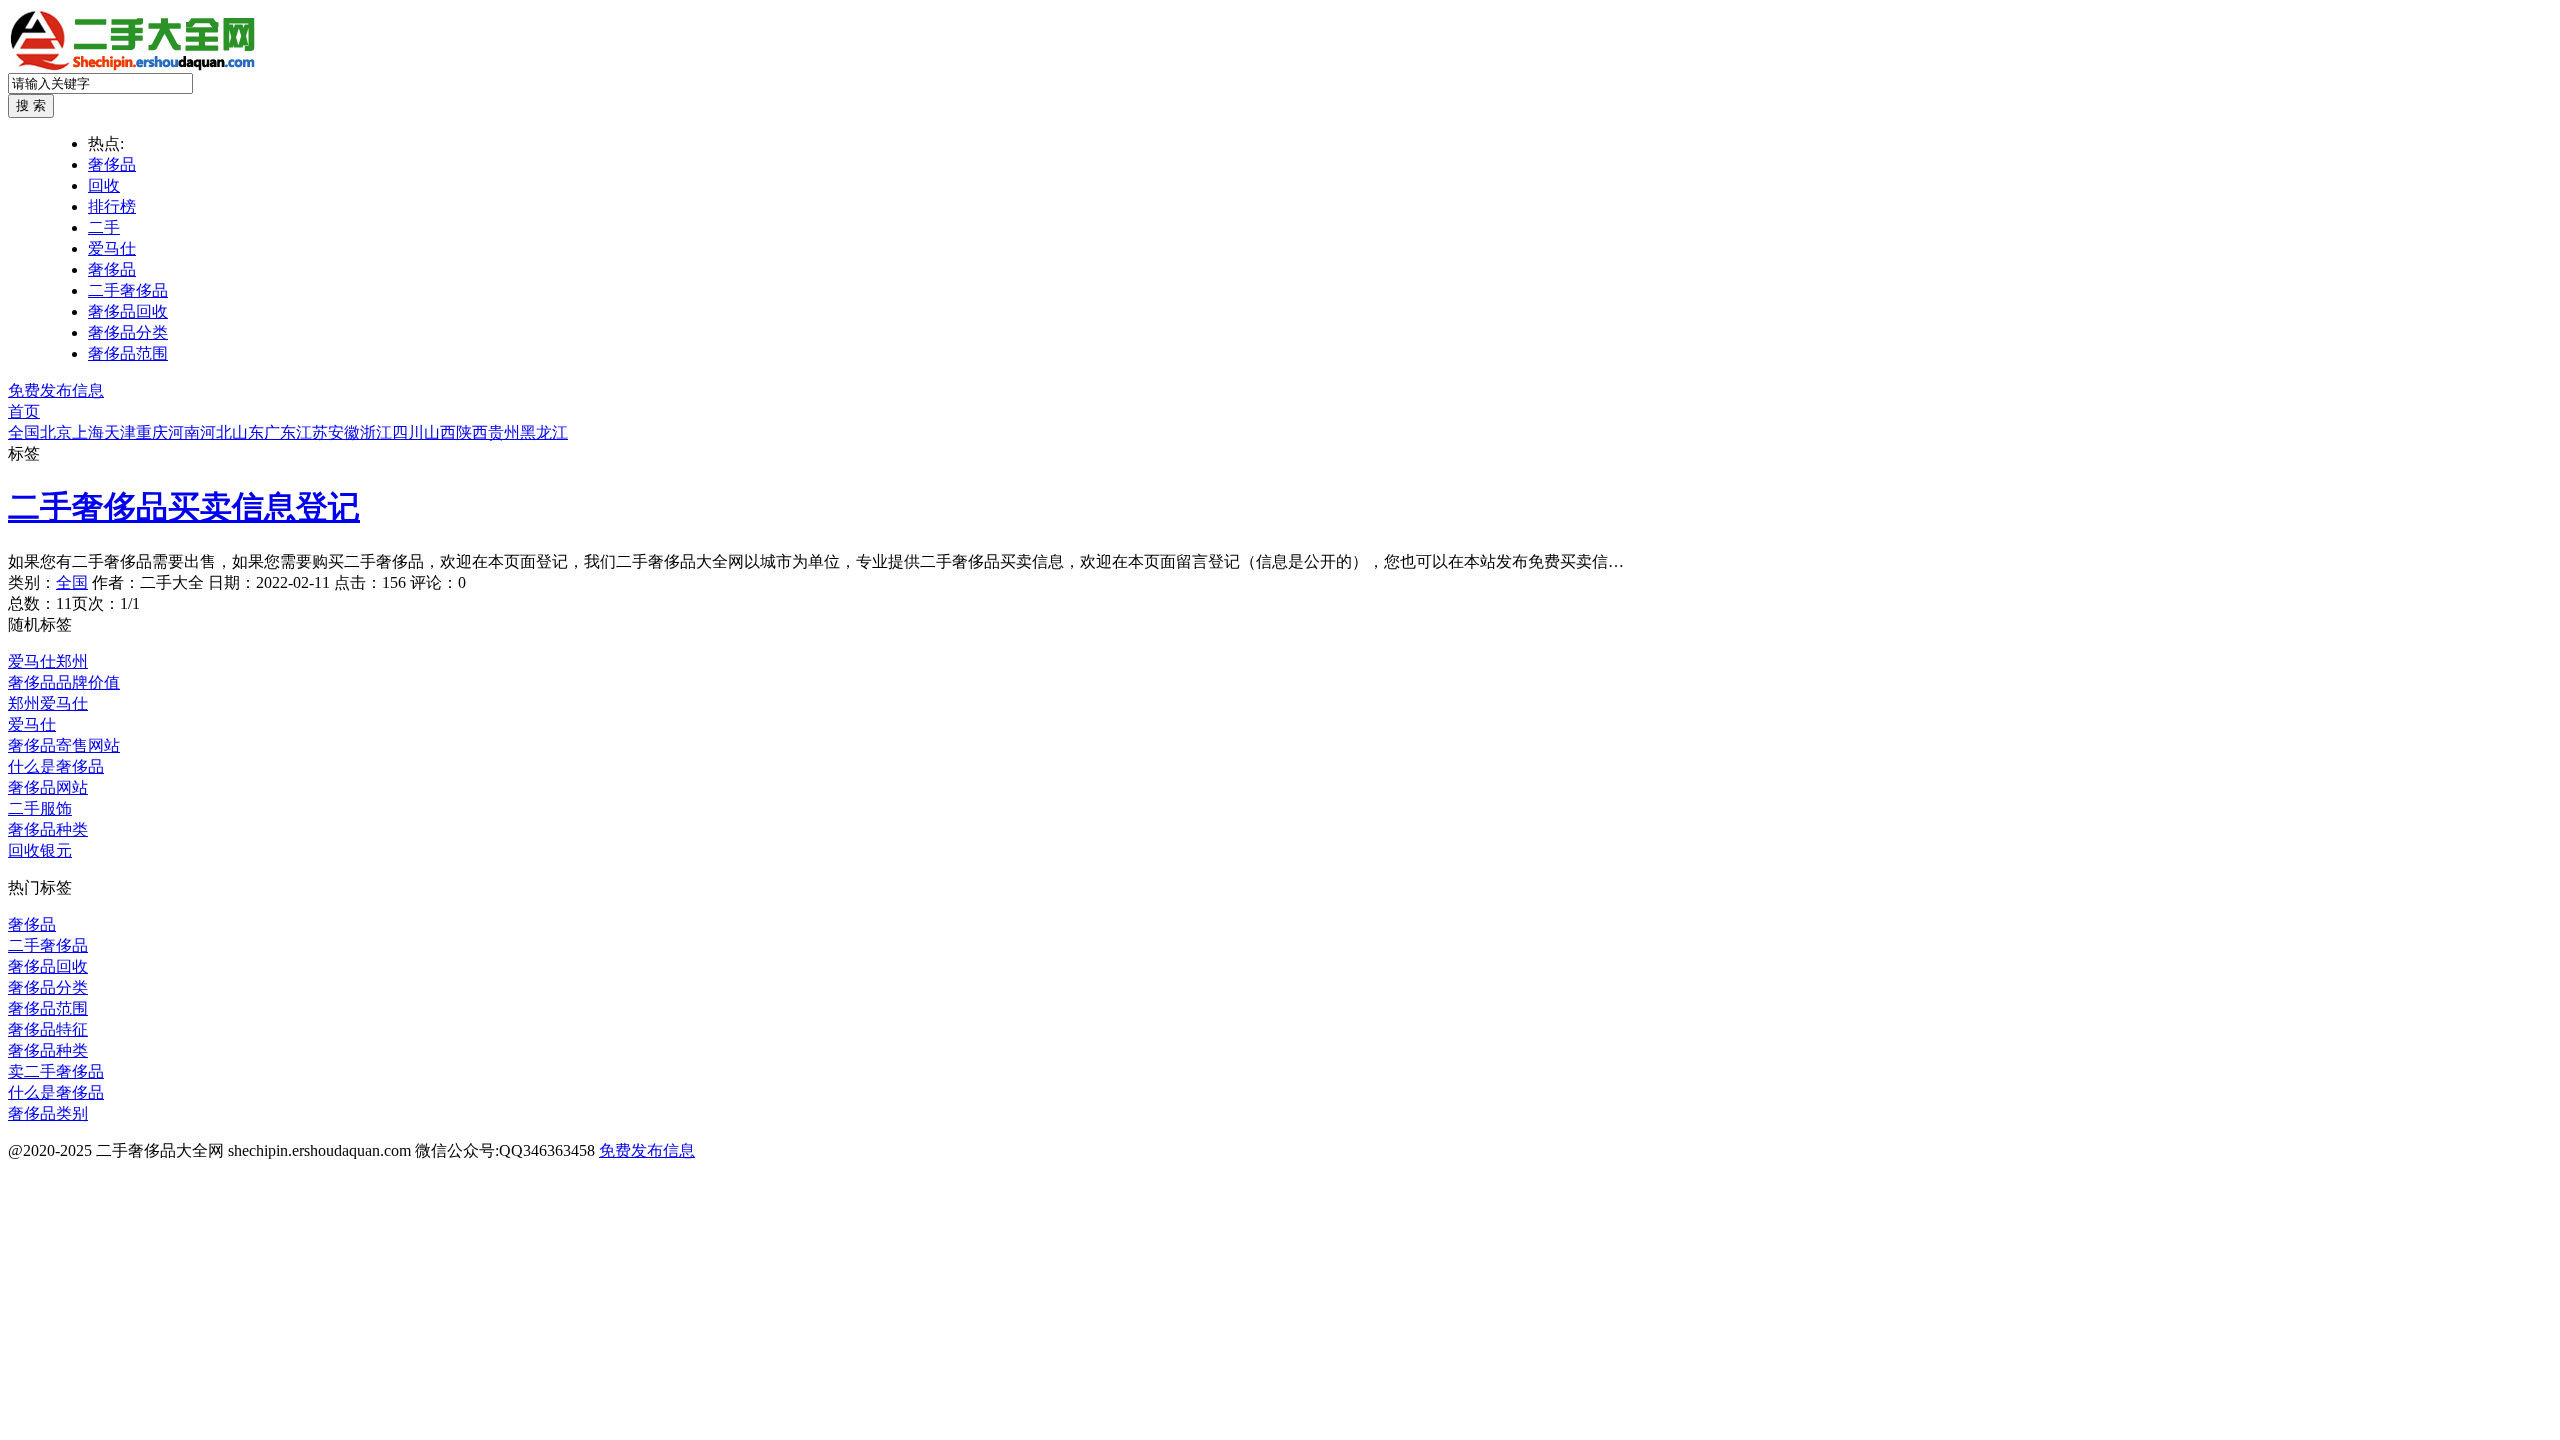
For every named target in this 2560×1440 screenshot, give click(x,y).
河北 (216, 432)
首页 (24, 411)
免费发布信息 (56, 390)
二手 (104, 227)
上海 (88, 432)
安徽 (344, 432)
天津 (120, 432)
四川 (408, 432)
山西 (440, 432)
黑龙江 (544, 432)
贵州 (504, 432)
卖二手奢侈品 (56, 1071)
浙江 (376, 432)
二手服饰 (40, 808)
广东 (280, 432)
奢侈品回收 (128, 311)
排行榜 (112, 206)
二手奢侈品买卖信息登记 (184, 507)
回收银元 (40, 850)
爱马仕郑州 (48, 661)
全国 (24, 432)
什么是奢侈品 (56, 766)
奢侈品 (112, 164)
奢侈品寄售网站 (64, 745)
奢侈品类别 (48, 1113)
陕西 (472, 432)
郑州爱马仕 (48, 703)
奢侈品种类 (48, 829)
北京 (56, 432)
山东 (248, 432)
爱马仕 (112, 248)
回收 (104, 185)
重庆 (152, 432)
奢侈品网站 (48, 787)
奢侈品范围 (128, 353)
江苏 (312, 432)
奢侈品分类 (128, 332)
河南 (184, 432)
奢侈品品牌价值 (64, 682)
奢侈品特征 (48, 1029)
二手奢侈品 (128, 290)
